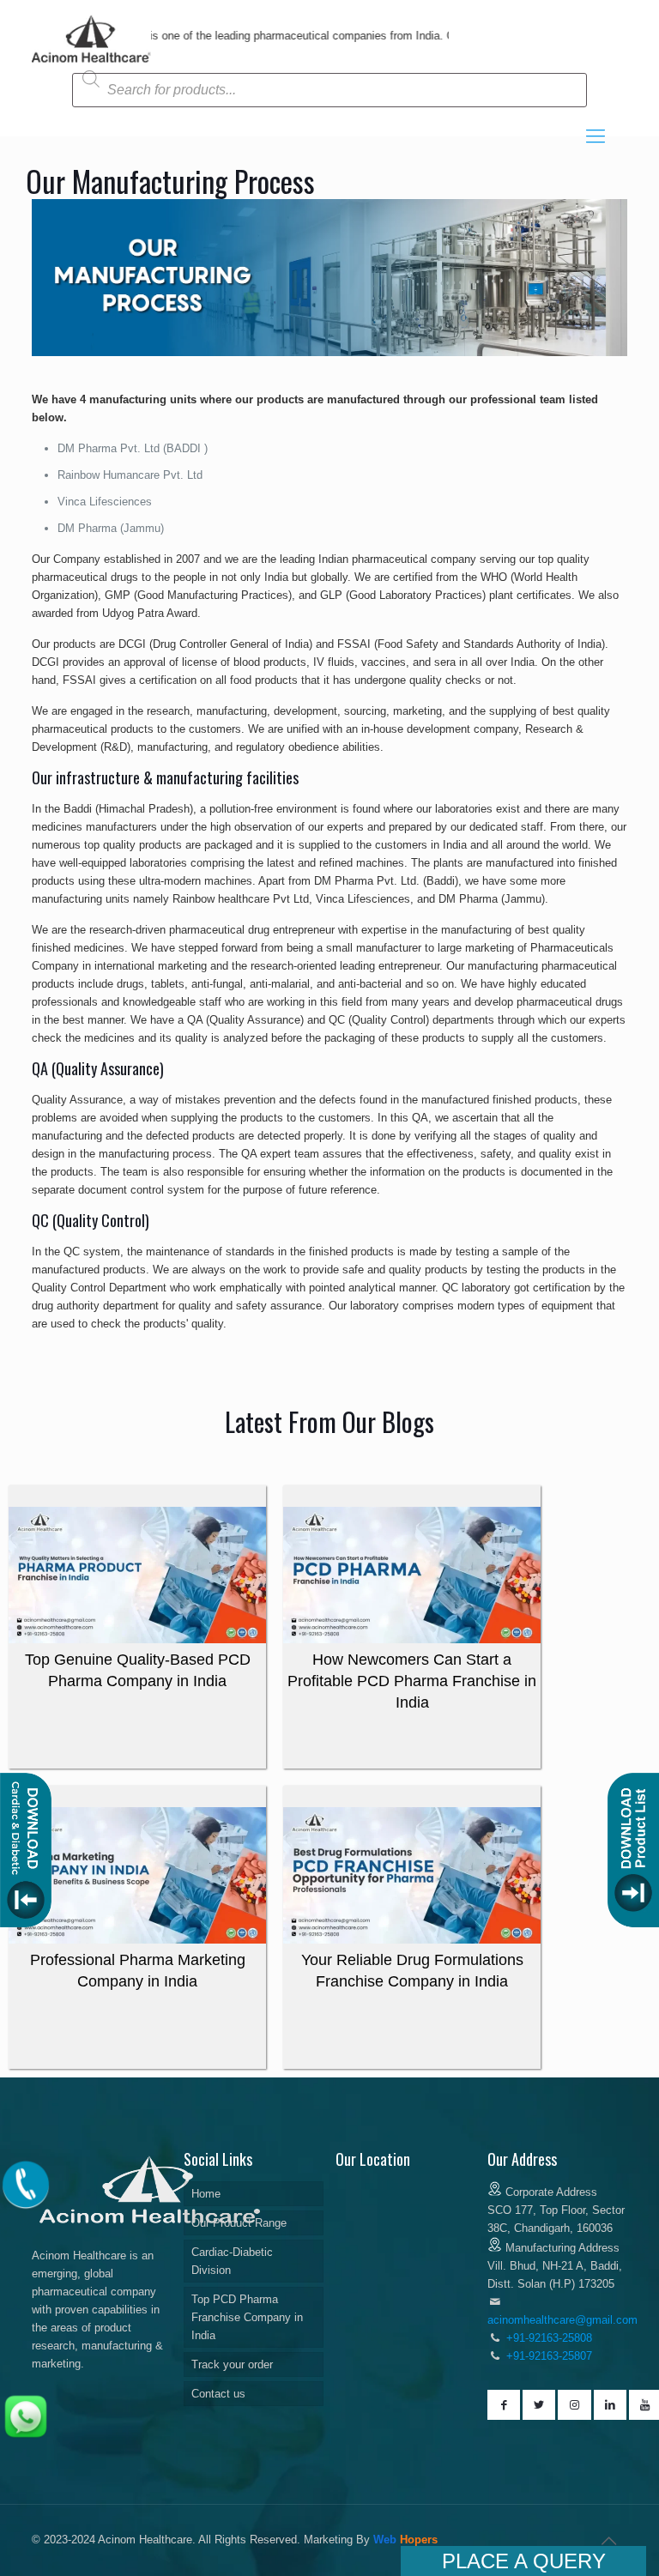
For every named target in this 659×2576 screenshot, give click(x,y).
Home (206, 2194)
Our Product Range (239, 2223)
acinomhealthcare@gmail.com (562, 2320)
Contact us (218, 2394)
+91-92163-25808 (547, 2338)
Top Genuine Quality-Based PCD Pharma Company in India (138, 1670)
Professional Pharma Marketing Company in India (138, 1971)
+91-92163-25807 (549, 2356)
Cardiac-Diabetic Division (232, 2261)
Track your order (232, 2364)
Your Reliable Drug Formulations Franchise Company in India (412, 1971)
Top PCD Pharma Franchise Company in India (247, 2317)
